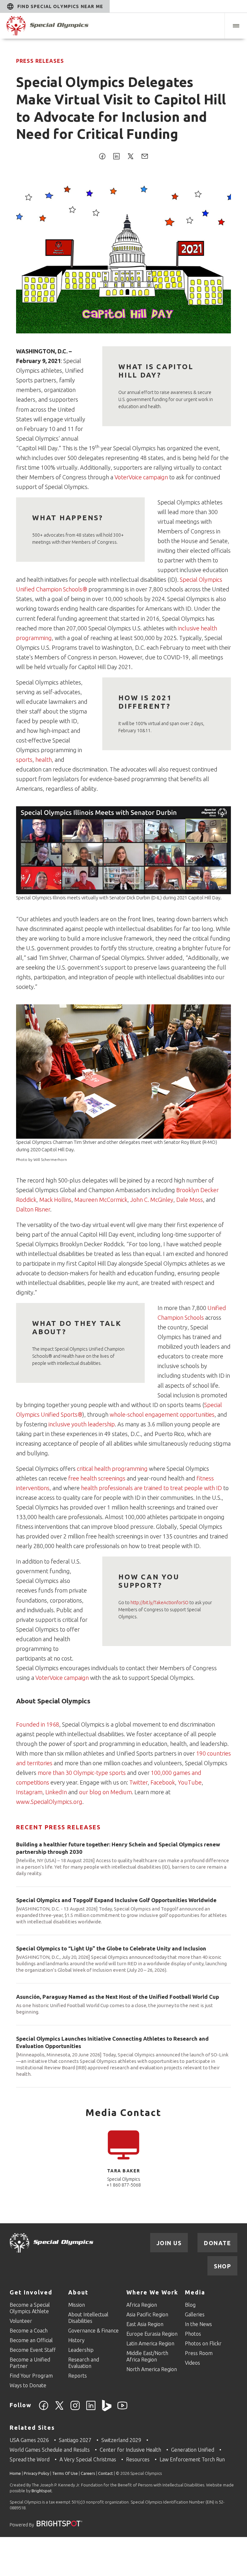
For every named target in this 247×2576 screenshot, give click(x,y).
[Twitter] (59, 2409)
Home (15, 2473)
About (78, 2292)
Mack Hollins (55, 1200)
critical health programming (112, 1469)
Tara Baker (124, 2171)
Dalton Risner (33, 1209)
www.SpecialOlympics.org (49, 1802)
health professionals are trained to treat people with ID (151, 1488)
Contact (105, 2473)
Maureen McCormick (101, 1200)
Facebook (163, 1782)
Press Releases (40, 61)
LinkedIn (57, 1792)
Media (195, 2292)
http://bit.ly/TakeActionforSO (160, 1603)
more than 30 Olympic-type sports (82, 1773)
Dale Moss (190, 1200)
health (44, 760)
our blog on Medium (105, 1792)
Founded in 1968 (38, 1724)
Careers (88, 2473)
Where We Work (152, 2292)
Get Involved (31, 2292)
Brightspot (42, 2491)
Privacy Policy (37, 2473)
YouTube (190, 1782)
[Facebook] (44, 2409)
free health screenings (97, 1478)
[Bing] (107, 2409)
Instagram (29, 1792)
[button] (236, 26)
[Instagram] (75, 2409)
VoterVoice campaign (141, 477)
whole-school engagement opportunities (162, 1414)
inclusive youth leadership (82, 1424)
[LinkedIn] (91, 2409)
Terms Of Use (65, 2473)
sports (24, 760)
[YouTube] (122, 2409)
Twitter (138, 1782)
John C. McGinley (152, 1200)
